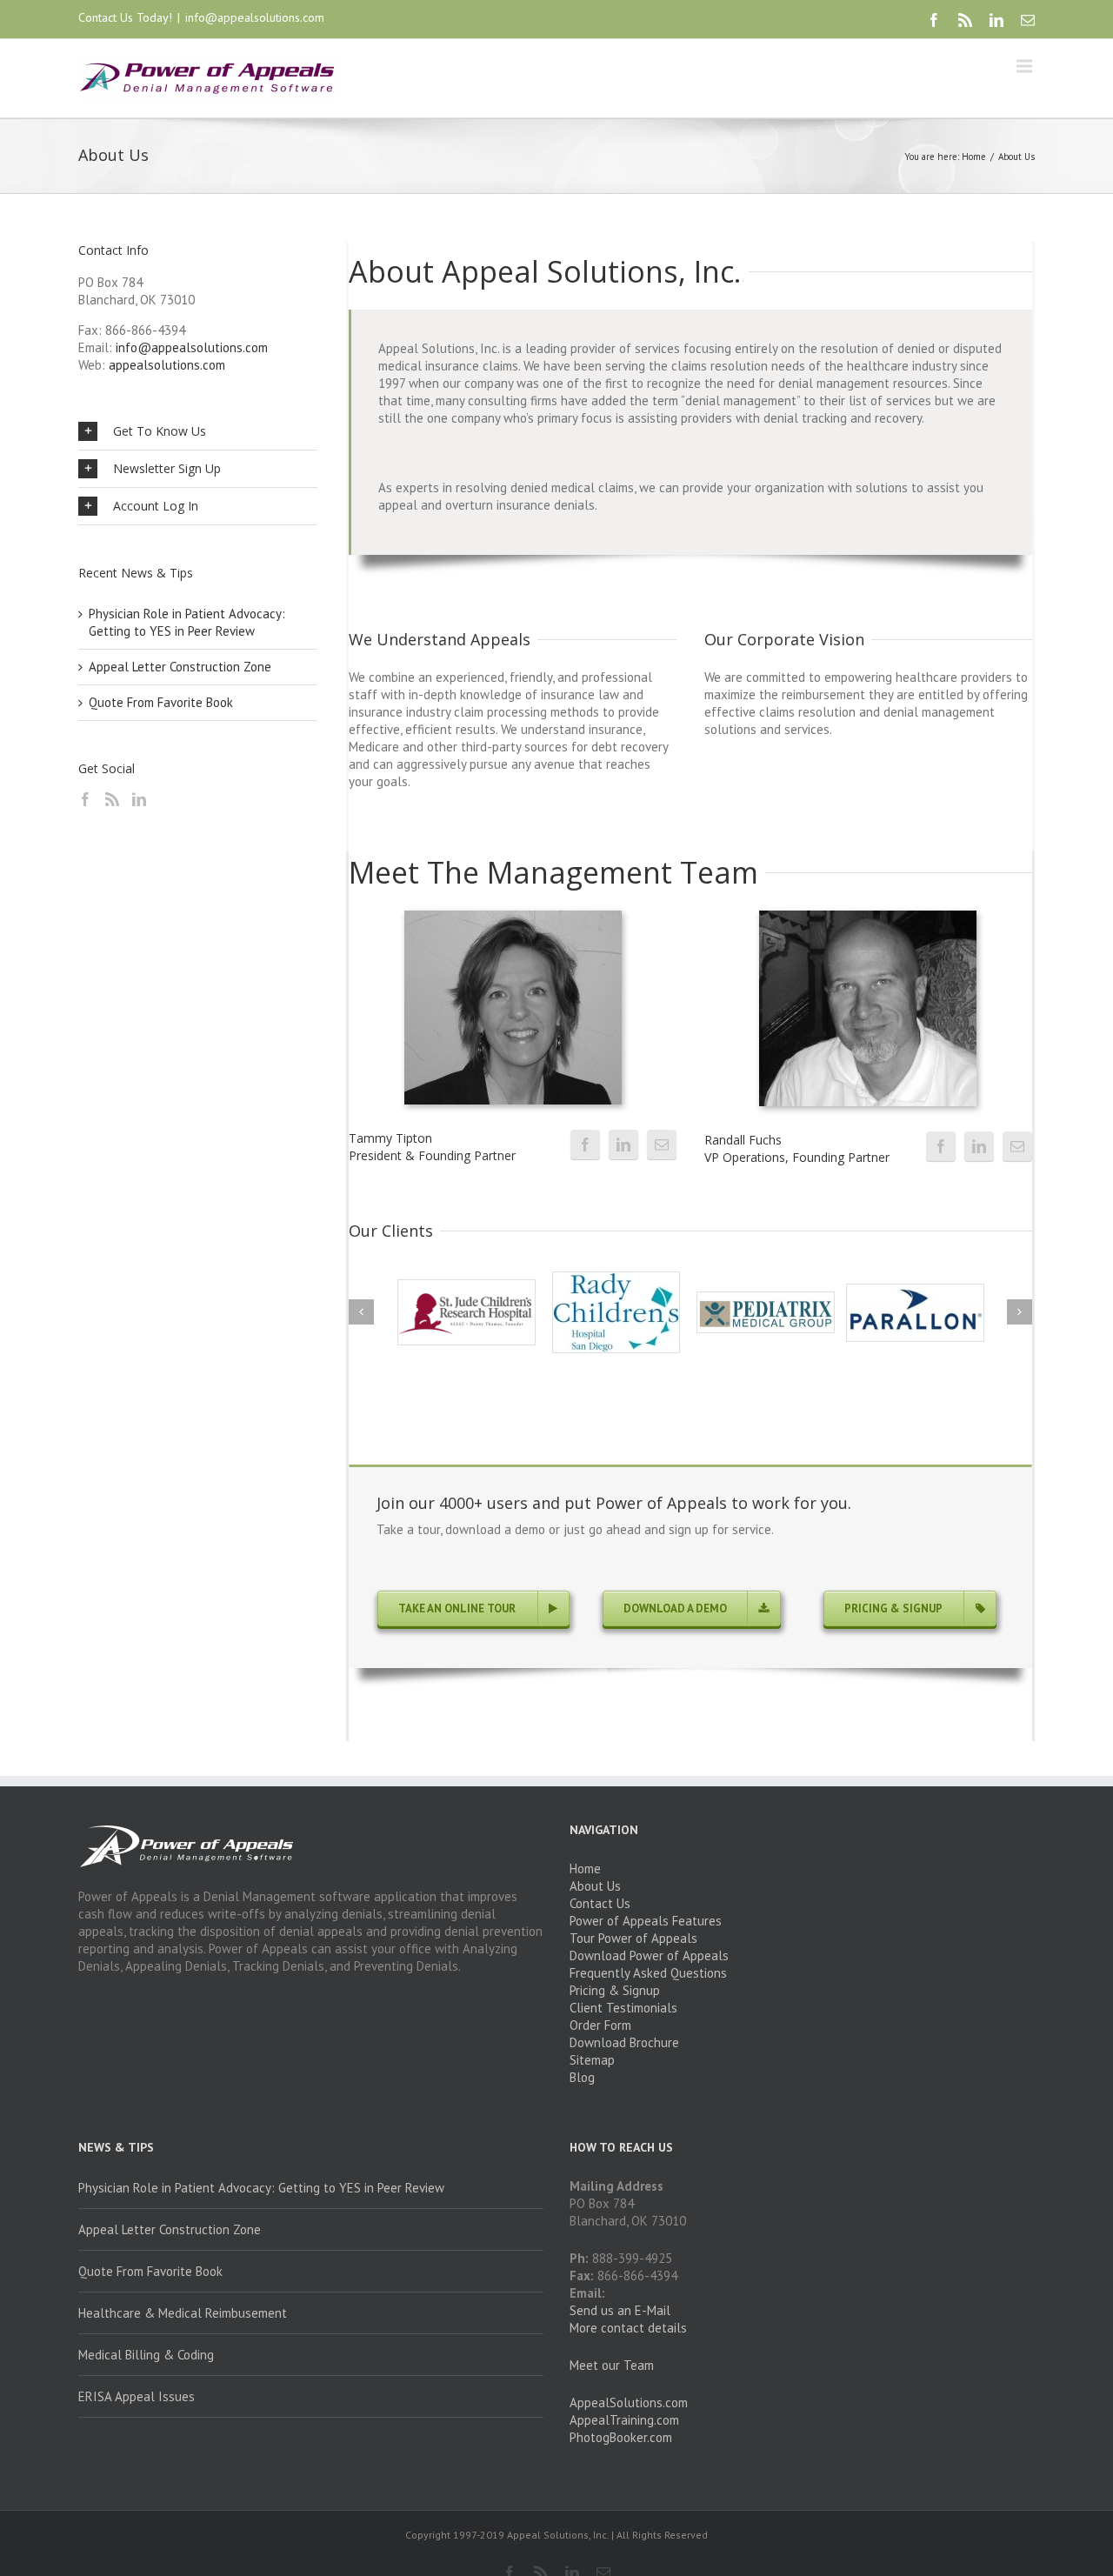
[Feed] (112, 799)
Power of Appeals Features (646, 1921)
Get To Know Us (160, 431)
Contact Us (600, 1903)
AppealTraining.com (624, 2420)
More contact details (628, 2328)
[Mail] (1028, 20)
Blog (582, 2077)
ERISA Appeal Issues (137, 2396)
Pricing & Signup (615, 1990)
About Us (595, 1886)
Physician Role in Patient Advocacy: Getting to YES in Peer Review (187, 622)
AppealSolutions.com (629, 2402)
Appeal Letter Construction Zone (180, 667)
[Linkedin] (996, 20)
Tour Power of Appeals (633, 1938)
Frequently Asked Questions (648, 1973)
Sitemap (592, 2060)
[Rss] (965, 20)
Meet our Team (612, 2365)
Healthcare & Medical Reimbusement (183, 2313)
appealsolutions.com (167, 365)
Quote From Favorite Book (161, 702)
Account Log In (156, 506)
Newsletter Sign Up (167, 468)
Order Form (600, 2025)
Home (974, 157)
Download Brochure (624, 2042)
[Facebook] (934, 20)
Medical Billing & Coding (146, 2355)
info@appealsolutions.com (255, 17)
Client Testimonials (623, 2008)
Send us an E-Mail (620, 2310)
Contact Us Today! (125, 17)
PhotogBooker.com (621, 2437)
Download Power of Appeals (649, 1955)
